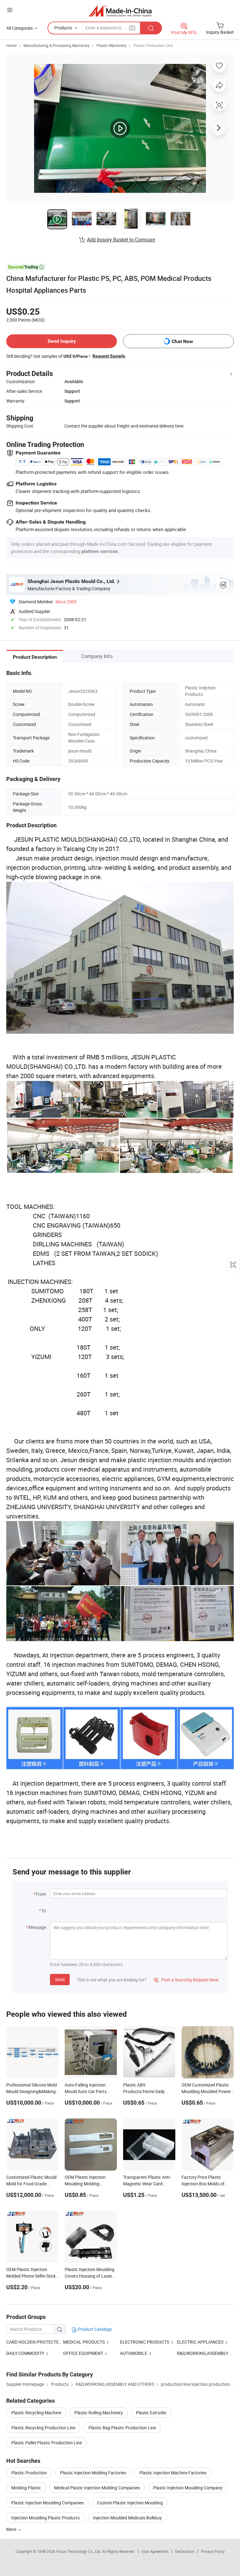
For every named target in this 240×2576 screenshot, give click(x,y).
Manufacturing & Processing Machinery (57, 45)
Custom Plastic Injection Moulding (130, 2503)
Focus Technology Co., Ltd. (79, 2551)
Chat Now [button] (182, 341)
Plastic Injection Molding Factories (93, 2473)
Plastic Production (29, 2473)
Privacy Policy (213, 2551)
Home (11, 45)
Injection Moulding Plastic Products (45, 2518)
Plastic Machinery (112, 45)
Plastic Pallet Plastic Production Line (47, 2443)
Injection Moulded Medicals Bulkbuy (127, 2518)
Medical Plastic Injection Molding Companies (97, 2488)
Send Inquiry (62, 341)
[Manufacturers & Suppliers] (120, 11)
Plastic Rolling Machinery (99, 2413)
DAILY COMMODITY (25, 2353)
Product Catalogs (94, 2329)
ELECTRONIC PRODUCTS (145, 2342)
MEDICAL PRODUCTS (84, 2342)
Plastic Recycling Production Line (43, 2428)
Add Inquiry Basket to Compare (121, 240)
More (12, 2529)
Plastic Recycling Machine (36, 2413)
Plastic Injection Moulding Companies (47, 2503)
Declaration (185, 2551)
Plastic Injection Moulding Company (188, 2488)
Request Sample (109, 356)
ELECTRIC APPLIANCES (200, 2342)
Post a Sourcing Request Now (186, 1980)
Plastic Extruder (151, 2413)
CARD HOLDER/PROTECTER (34, 2342)
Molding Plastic (26, 2488)
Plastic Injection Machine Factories (173, 2473)
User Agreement (155, 2551)
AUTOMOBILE (134, 2353)
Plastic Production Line (153, 45)
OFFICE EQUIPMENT (83, 2353)
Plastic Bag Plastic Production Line (122, 2428)
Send (60, 1979)
